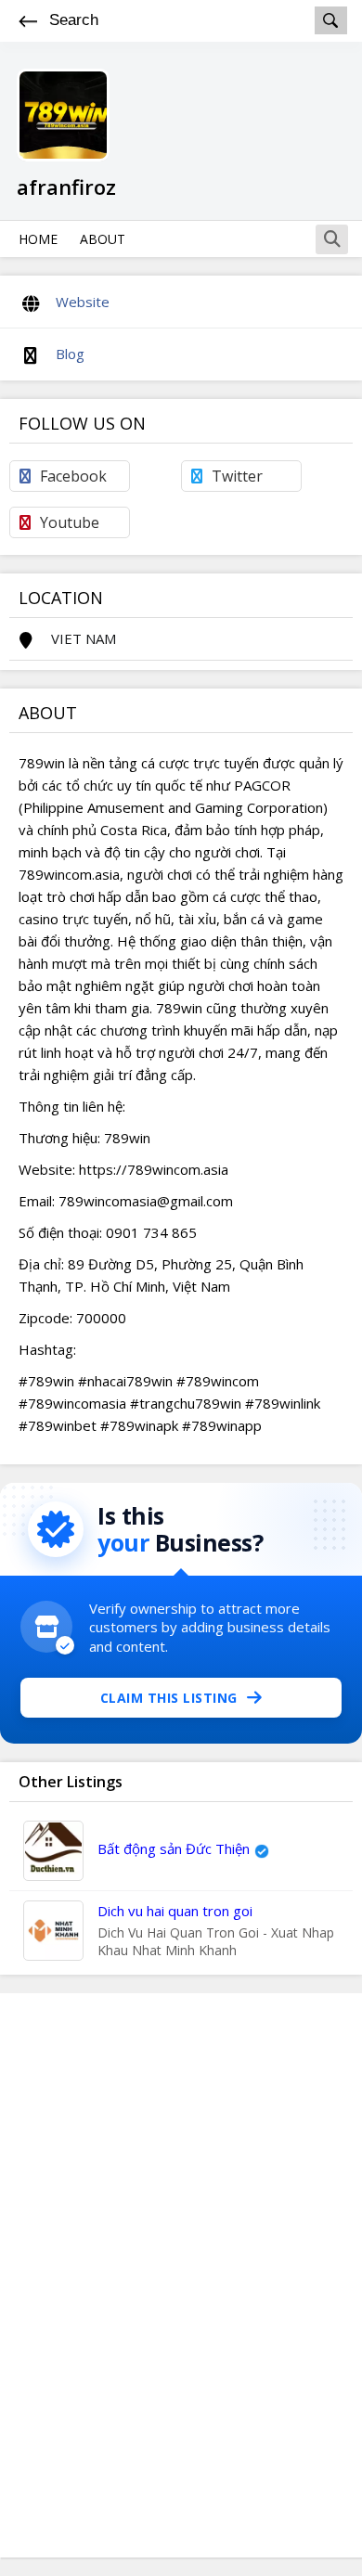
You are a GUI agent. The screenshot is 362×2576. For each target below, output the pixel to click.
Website (83, 302)
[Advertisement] (181, 2275)
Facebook (73, 476)
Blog (70, 354)
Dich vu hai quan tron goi (175, 1911)
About (103, 239)
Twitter (237, 476)
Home (38, 239)
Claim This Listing (169, 1698)
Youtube (70, 522)
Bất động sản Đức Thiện (174, 1848)
